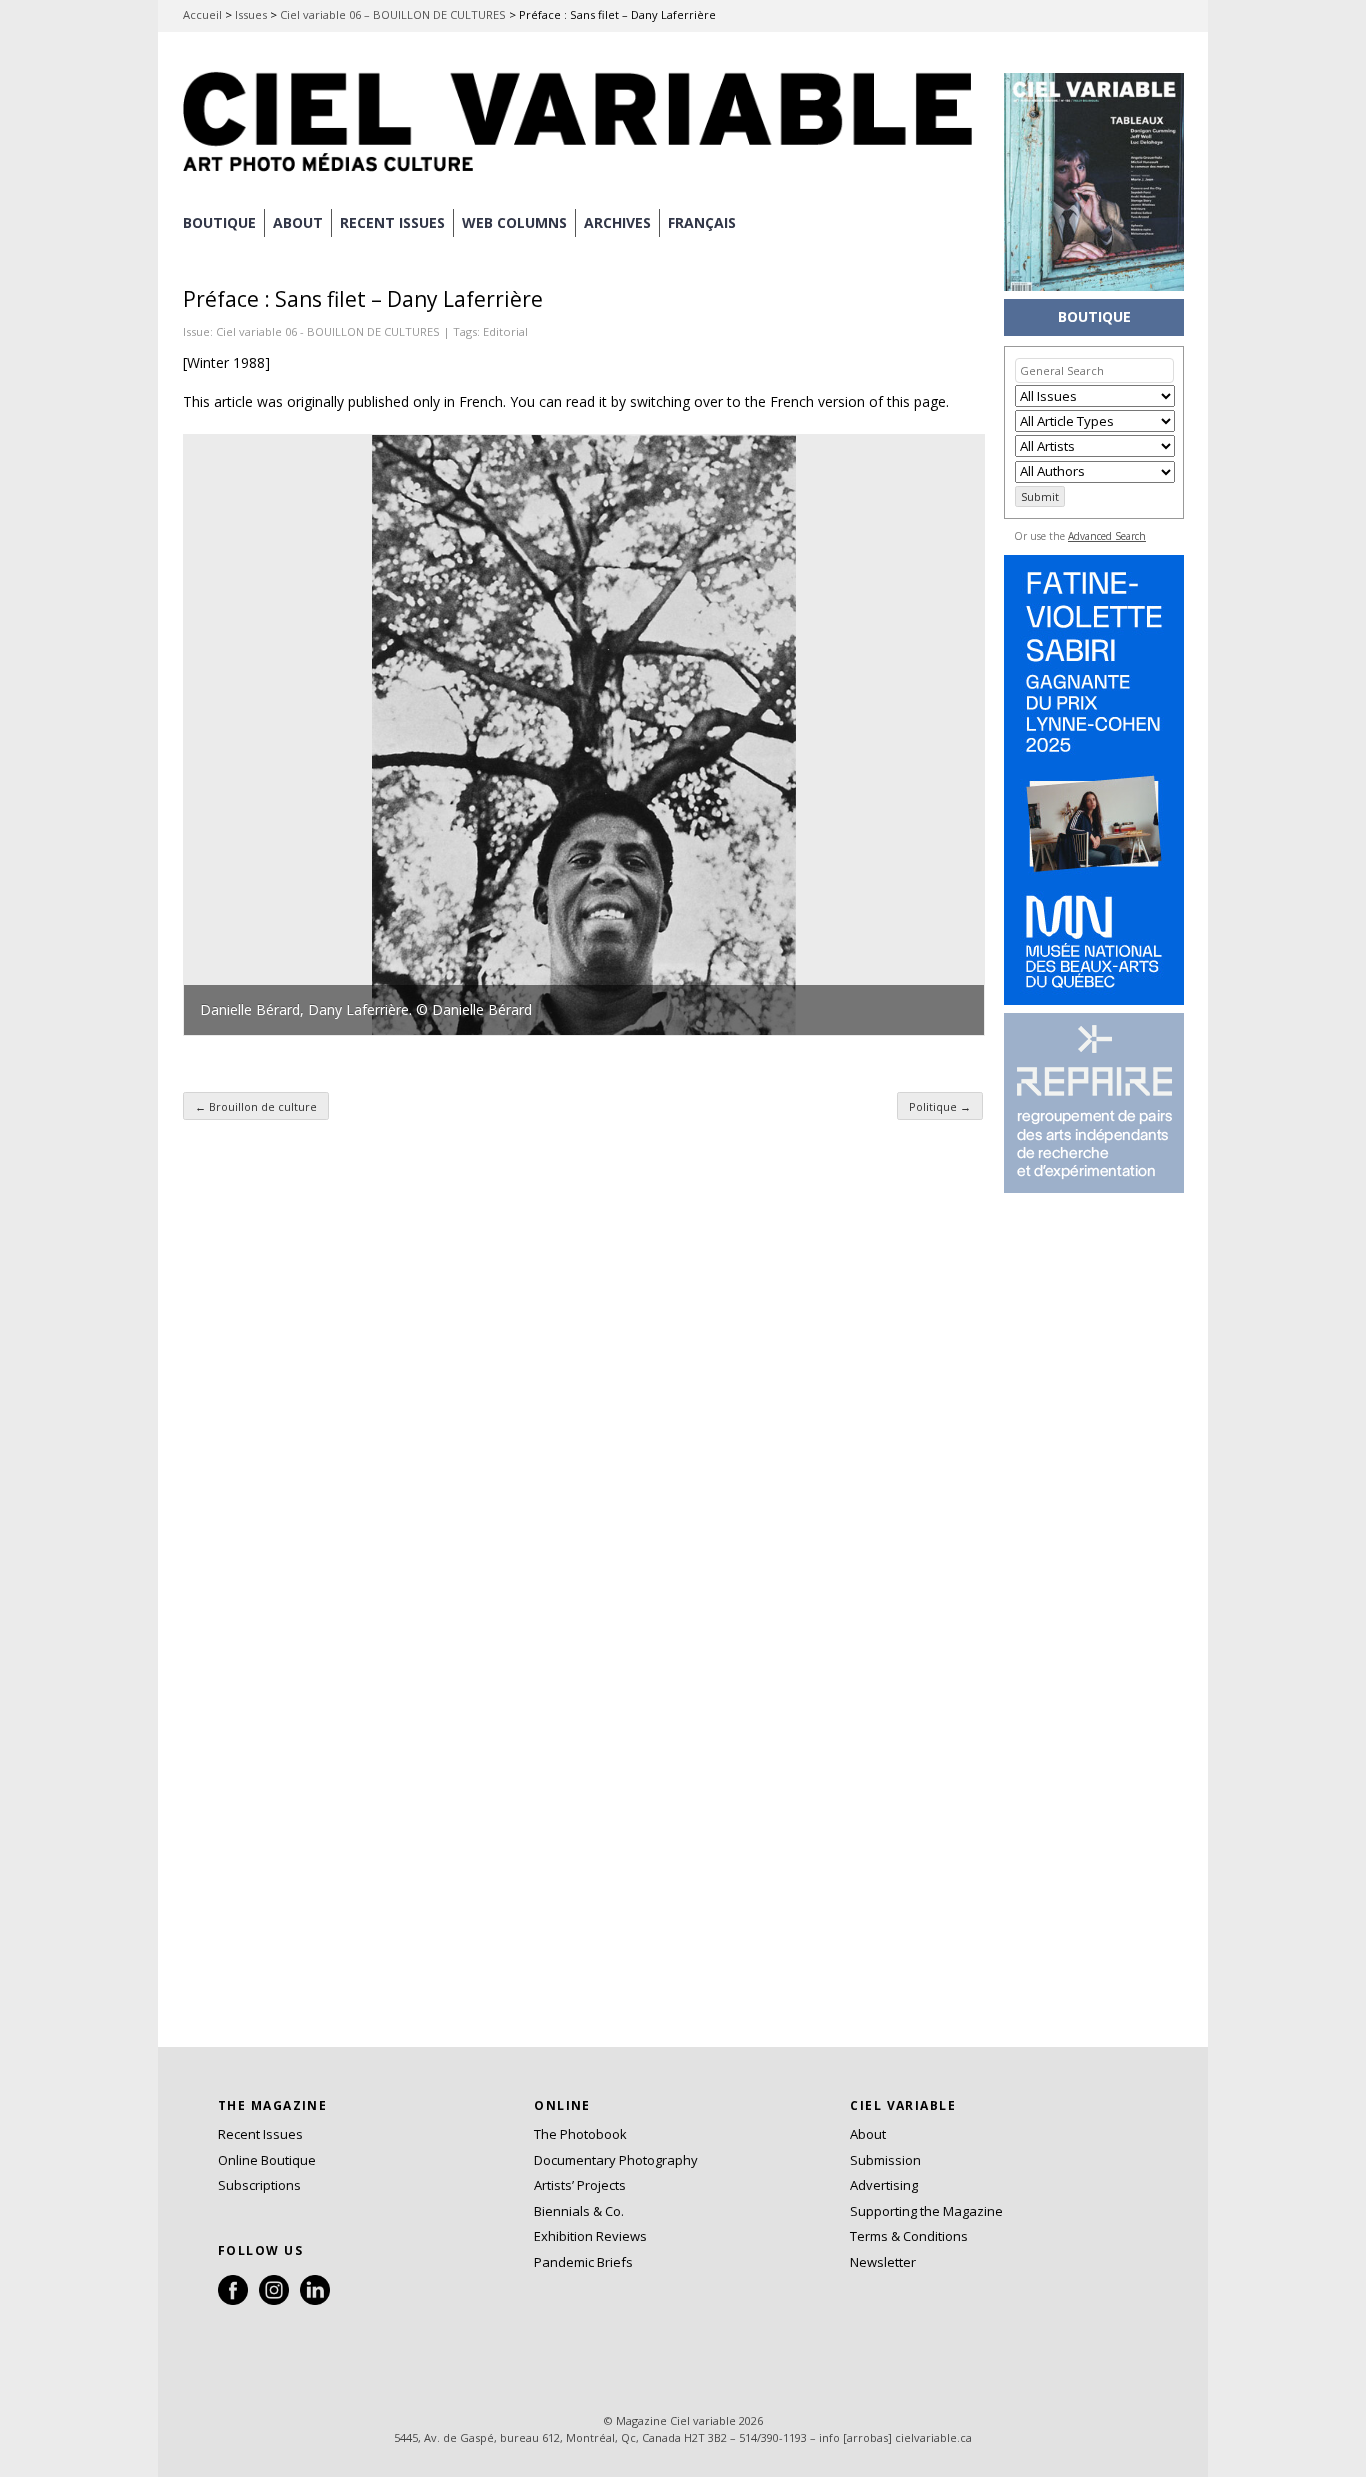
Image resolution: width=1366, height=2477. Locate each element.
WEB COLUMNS (514, 222)
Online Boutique (267, 2160)
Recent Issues (260, 2134)
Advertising (884, 2185)
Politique (940, 1106)
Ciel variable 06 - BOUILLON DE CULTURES (328, 331)
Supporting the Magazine (926, 2211)
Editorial (505, 331)
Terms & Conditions (909, 2236)
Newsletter (883, 2262)
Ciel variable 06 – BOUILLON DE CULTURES (393, 14)
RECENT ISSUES (392, 222)
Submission (885, 2160)
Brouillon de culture (256, 1106)
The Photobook (580, 2134)
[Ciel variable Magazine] (583, 175)
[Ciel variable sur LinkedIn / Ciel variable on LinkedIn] (315, 2300)
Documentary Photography (616, 2160)
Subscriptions (259, 2185)
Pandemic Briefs (583, 2262)
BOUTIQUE (219, 222)
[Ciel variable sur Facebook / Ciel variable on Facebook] (233, 2300)
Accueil (202, 14)
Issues (251, 14)
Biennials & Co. (579, 2211)
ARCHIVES (617, 222)
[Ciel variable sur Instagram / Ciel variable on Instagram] (274, 2300)
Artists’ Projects (580, 2185)
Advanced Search (1107, 536)
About (298, 222)
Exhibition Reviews (590, 2236)
